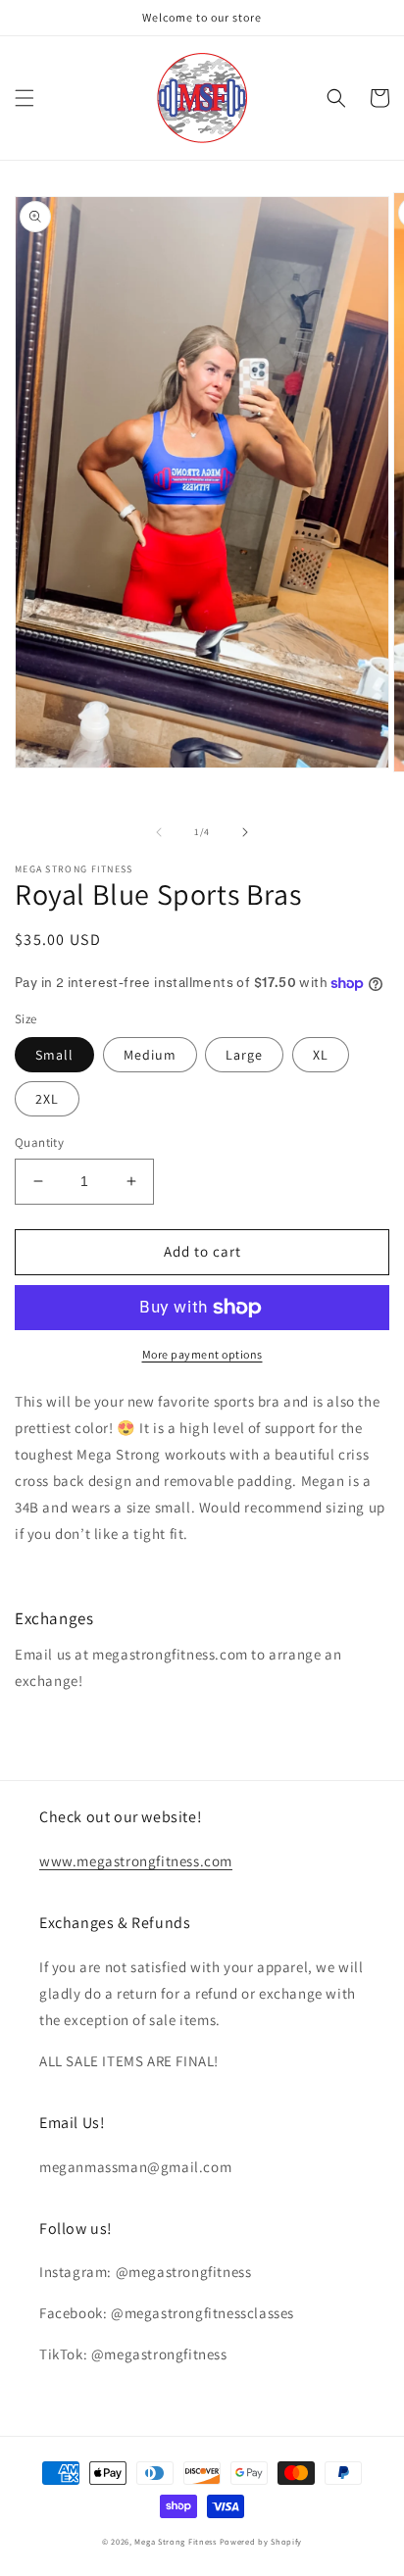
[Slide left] (159, 832)
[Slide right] (245, 832)
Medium (150, 1055)
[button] (25, 98)
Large (244, 1055)
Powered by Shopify (261, 2541)
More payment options (202, 1354)
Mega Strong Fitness (175, 2541)
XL (321, 1055)
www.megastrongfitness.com (136, 1861)
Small (54, 1055)
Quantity (39, 1142)
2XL (47, 1099)
